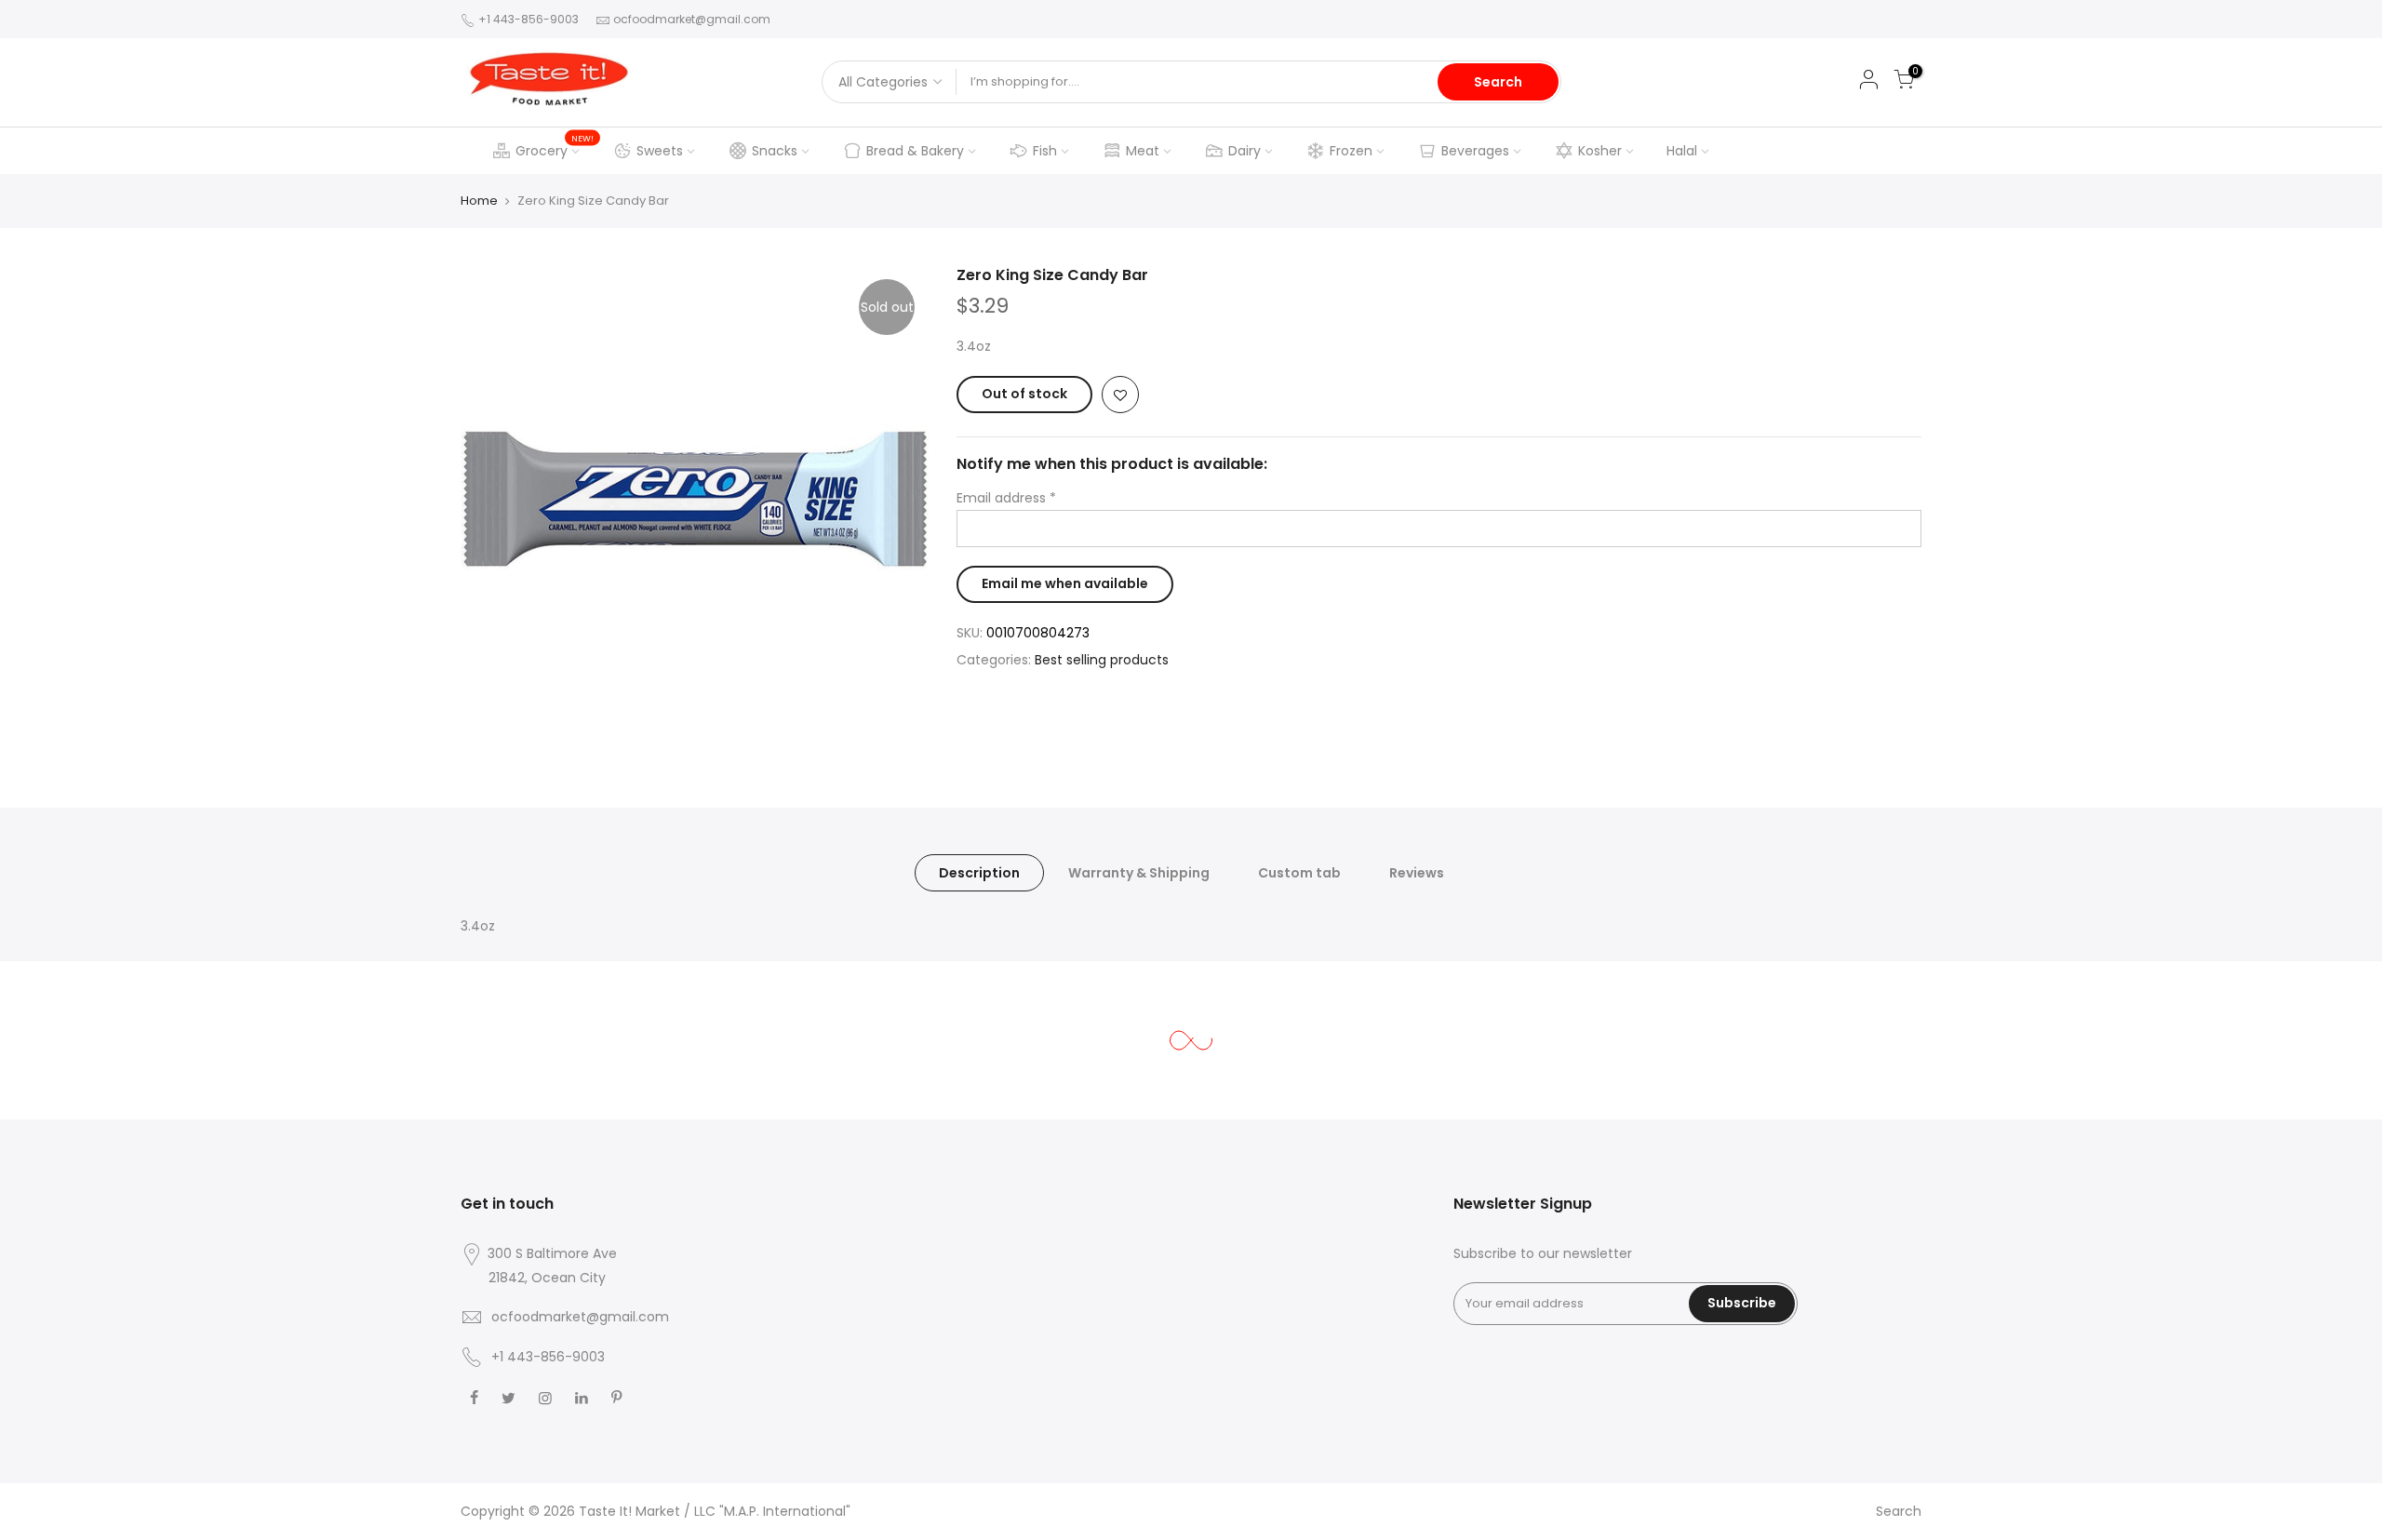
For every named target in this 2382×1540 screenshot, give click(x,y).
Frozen (1351, 151)
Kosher (1600, 151)
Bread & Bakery (915, 151)
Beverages (1475, 151)
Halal (1682, 151)
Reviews (1417, 873)
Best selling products (1102, 660)
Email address (1006, 498)
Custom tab (1299, 873)
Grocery (555, 146)
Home (479, 201)
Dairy (1245, 151)
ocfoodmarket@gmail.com (692, 19)
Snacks (775, 151)
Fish (1045, 151)
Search (1498, 82)
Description (979, 873)
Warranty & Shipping (1139, 873)
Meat (1143, 151)
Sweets (660, 151)
